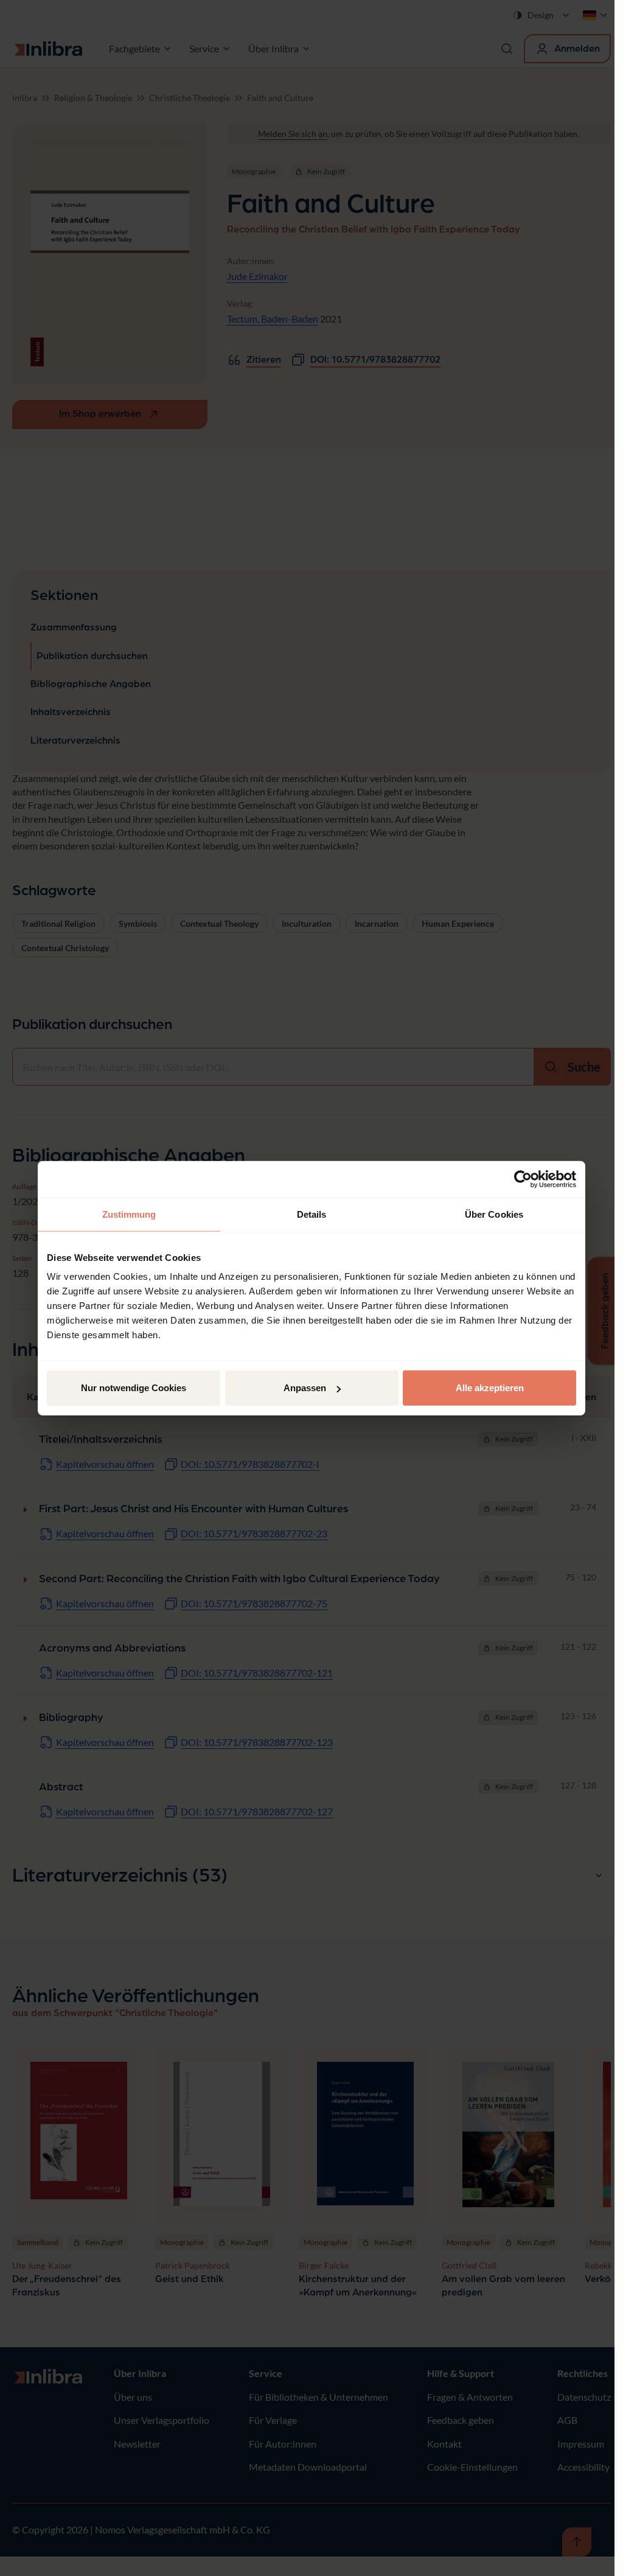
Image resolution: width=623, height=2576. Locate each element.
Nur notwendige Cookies (134, 1388)
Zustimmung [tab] (129, 1214)
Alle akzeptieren (490, 1388)
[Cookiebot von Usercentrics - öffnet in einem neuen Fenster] (523, 1179)
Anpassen (305, 1388)
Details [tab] (312, 1214)
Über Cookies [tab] (494, 1214)
